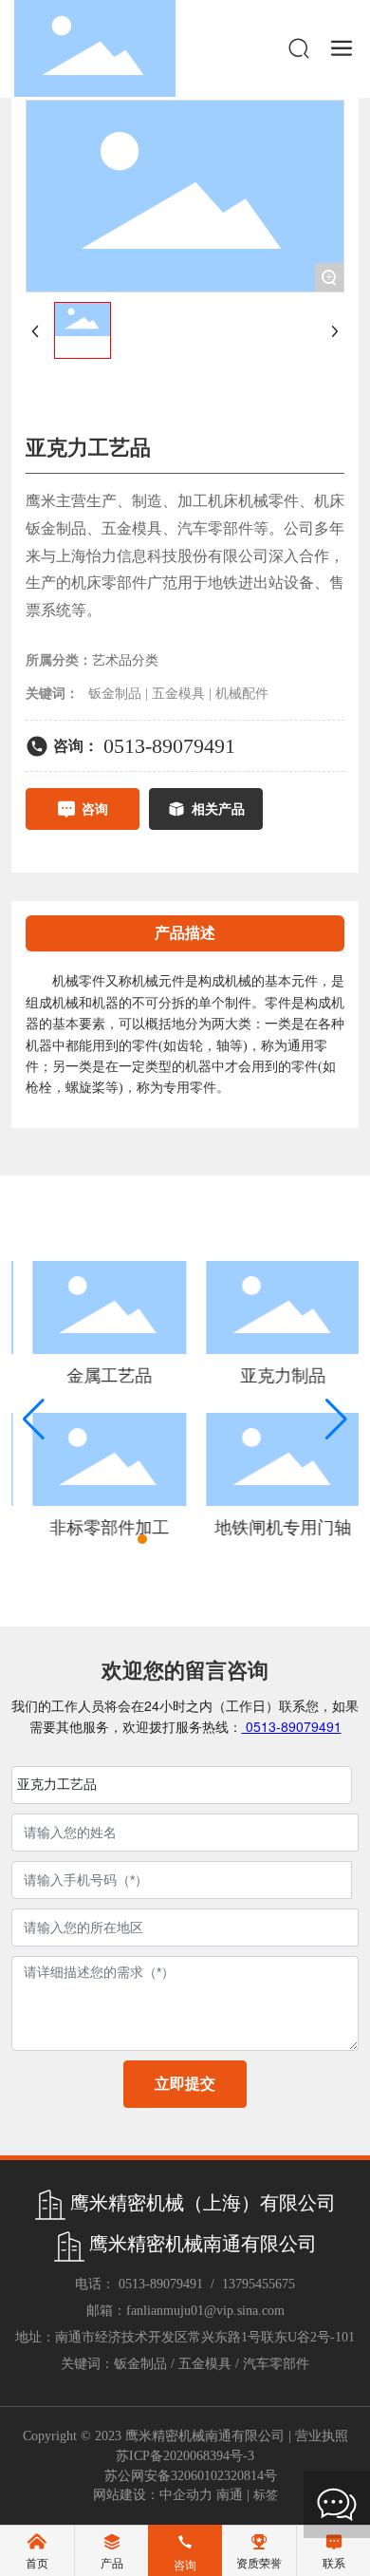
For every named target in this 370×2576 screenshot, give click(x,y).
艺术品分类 (125, 660)
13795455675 (259, 2284)
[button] (125, 1539)
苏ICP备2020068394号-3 (185, 2456)
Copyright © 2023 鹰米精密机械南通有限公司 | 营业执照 (185, 2436)
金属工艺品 (103, 1376)
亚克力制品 (278, 1376)
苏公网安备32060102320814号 (191, 2476)
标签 (266, 2495)
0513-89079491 (169, 746)
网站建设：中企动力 (153, 2495)
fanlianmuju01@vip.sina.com (205, 2311)
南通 (230, 2495)
